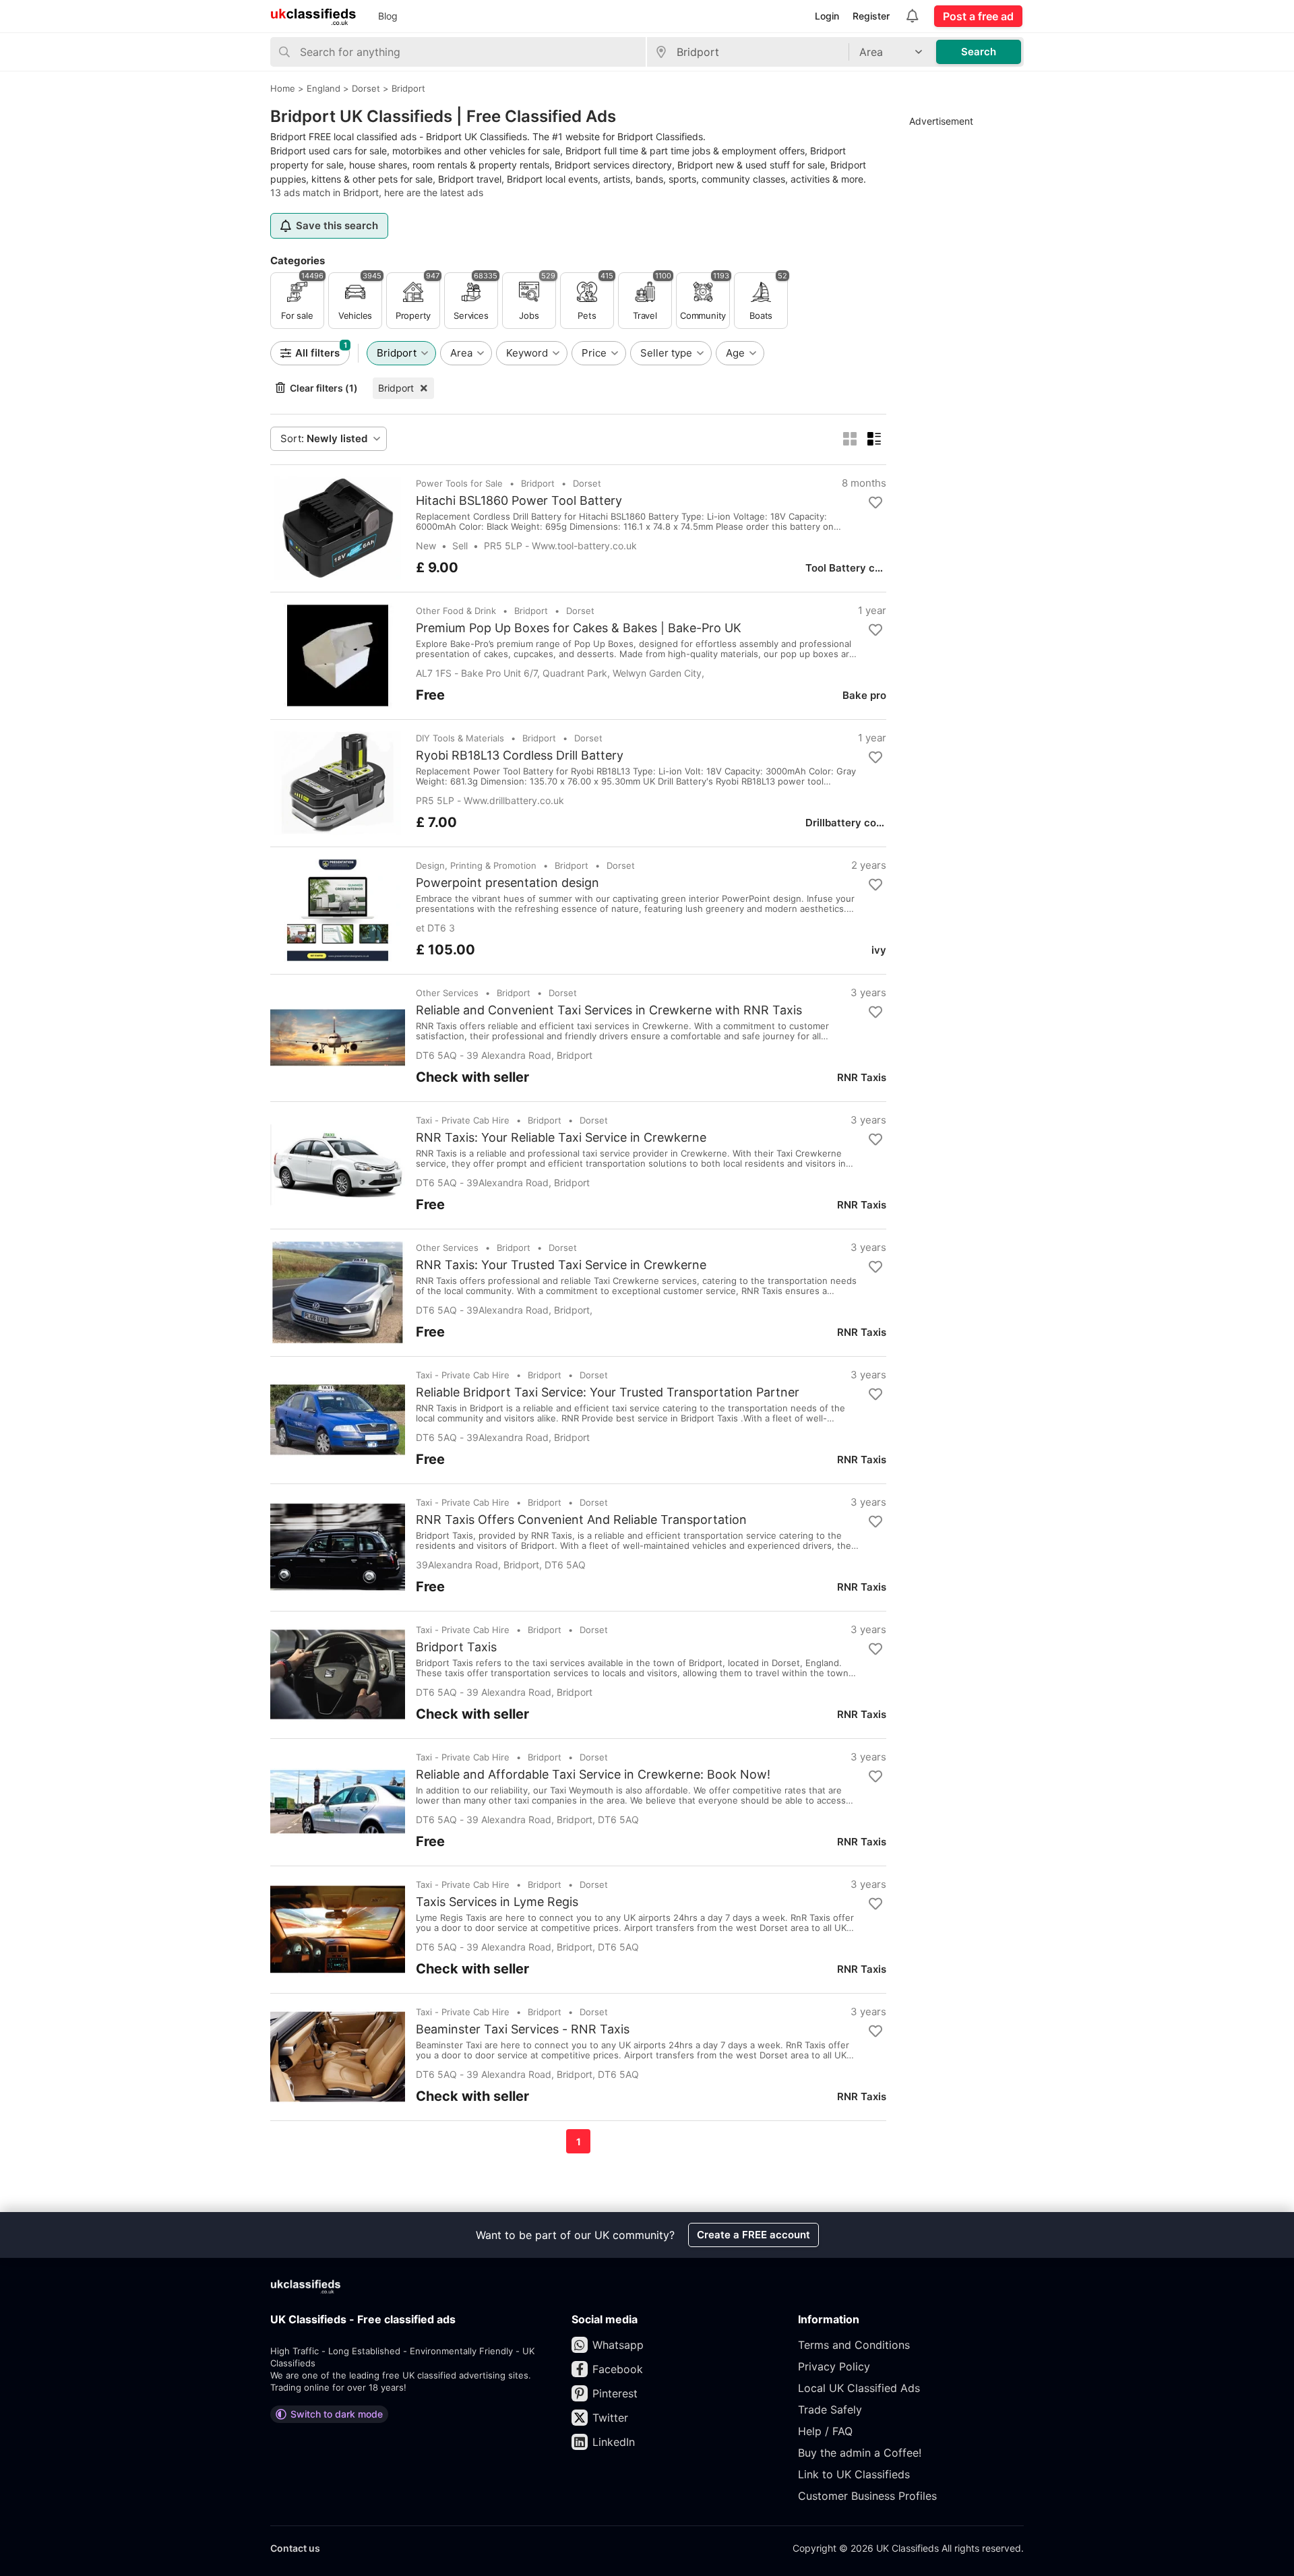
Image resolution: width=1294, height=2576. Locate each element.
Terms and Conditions (854, 2345)
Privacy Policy (834, 2366)
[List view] (874, 439)
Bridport (396, 388)
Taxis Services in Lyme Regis (497, 1902)
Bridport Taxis (456, 1647)
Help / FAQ (825, 2431)
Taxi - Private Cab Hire (463, 1120)
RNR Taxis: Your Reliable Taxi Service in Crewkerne (561, 1138)
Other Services (447, 993)
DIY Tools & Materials (460, 738)
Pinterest (615, 2393)
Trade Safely (830, 2410)
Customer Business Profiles (867, 2496)
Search (979, 52)
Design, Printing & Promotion (476, 865)
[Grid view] (850, 439)
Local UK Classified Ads (859, 2388)
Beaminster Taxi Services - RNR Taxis (523, 2029)
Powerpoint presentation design (507, 883)
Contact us (295, 2548)
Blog (388, 16)
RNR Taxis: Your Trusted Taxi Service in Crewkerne (561, 1265)
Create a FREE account (753, 2235)
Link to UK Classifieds (854, 2474)
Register (871, 16)
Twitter (610, 2418)
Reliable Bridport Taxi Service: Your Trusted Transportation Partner (608, 1392)
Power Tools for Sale (459, 483)
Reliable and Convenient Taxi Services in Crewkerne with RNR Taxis (609, 1010)
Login (827, 16)
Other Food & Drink (456, 611)
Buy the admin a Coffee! (860, 2453)
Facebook (618, 2369)
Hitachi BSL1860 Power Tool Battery (519, 501)
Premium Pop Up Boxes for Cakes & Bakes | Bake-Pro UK (579, 628)
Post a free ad (978, 16)
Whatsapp (618, 2345)
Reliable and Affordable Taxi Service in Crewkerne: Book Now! (593, 1775)
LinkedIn (614, 2442)
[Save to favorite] (875, 503)
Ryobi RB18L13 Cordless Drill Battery (520, 756)
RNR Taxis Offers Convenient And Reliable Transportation (581, 1520)
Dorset (587, 483)
